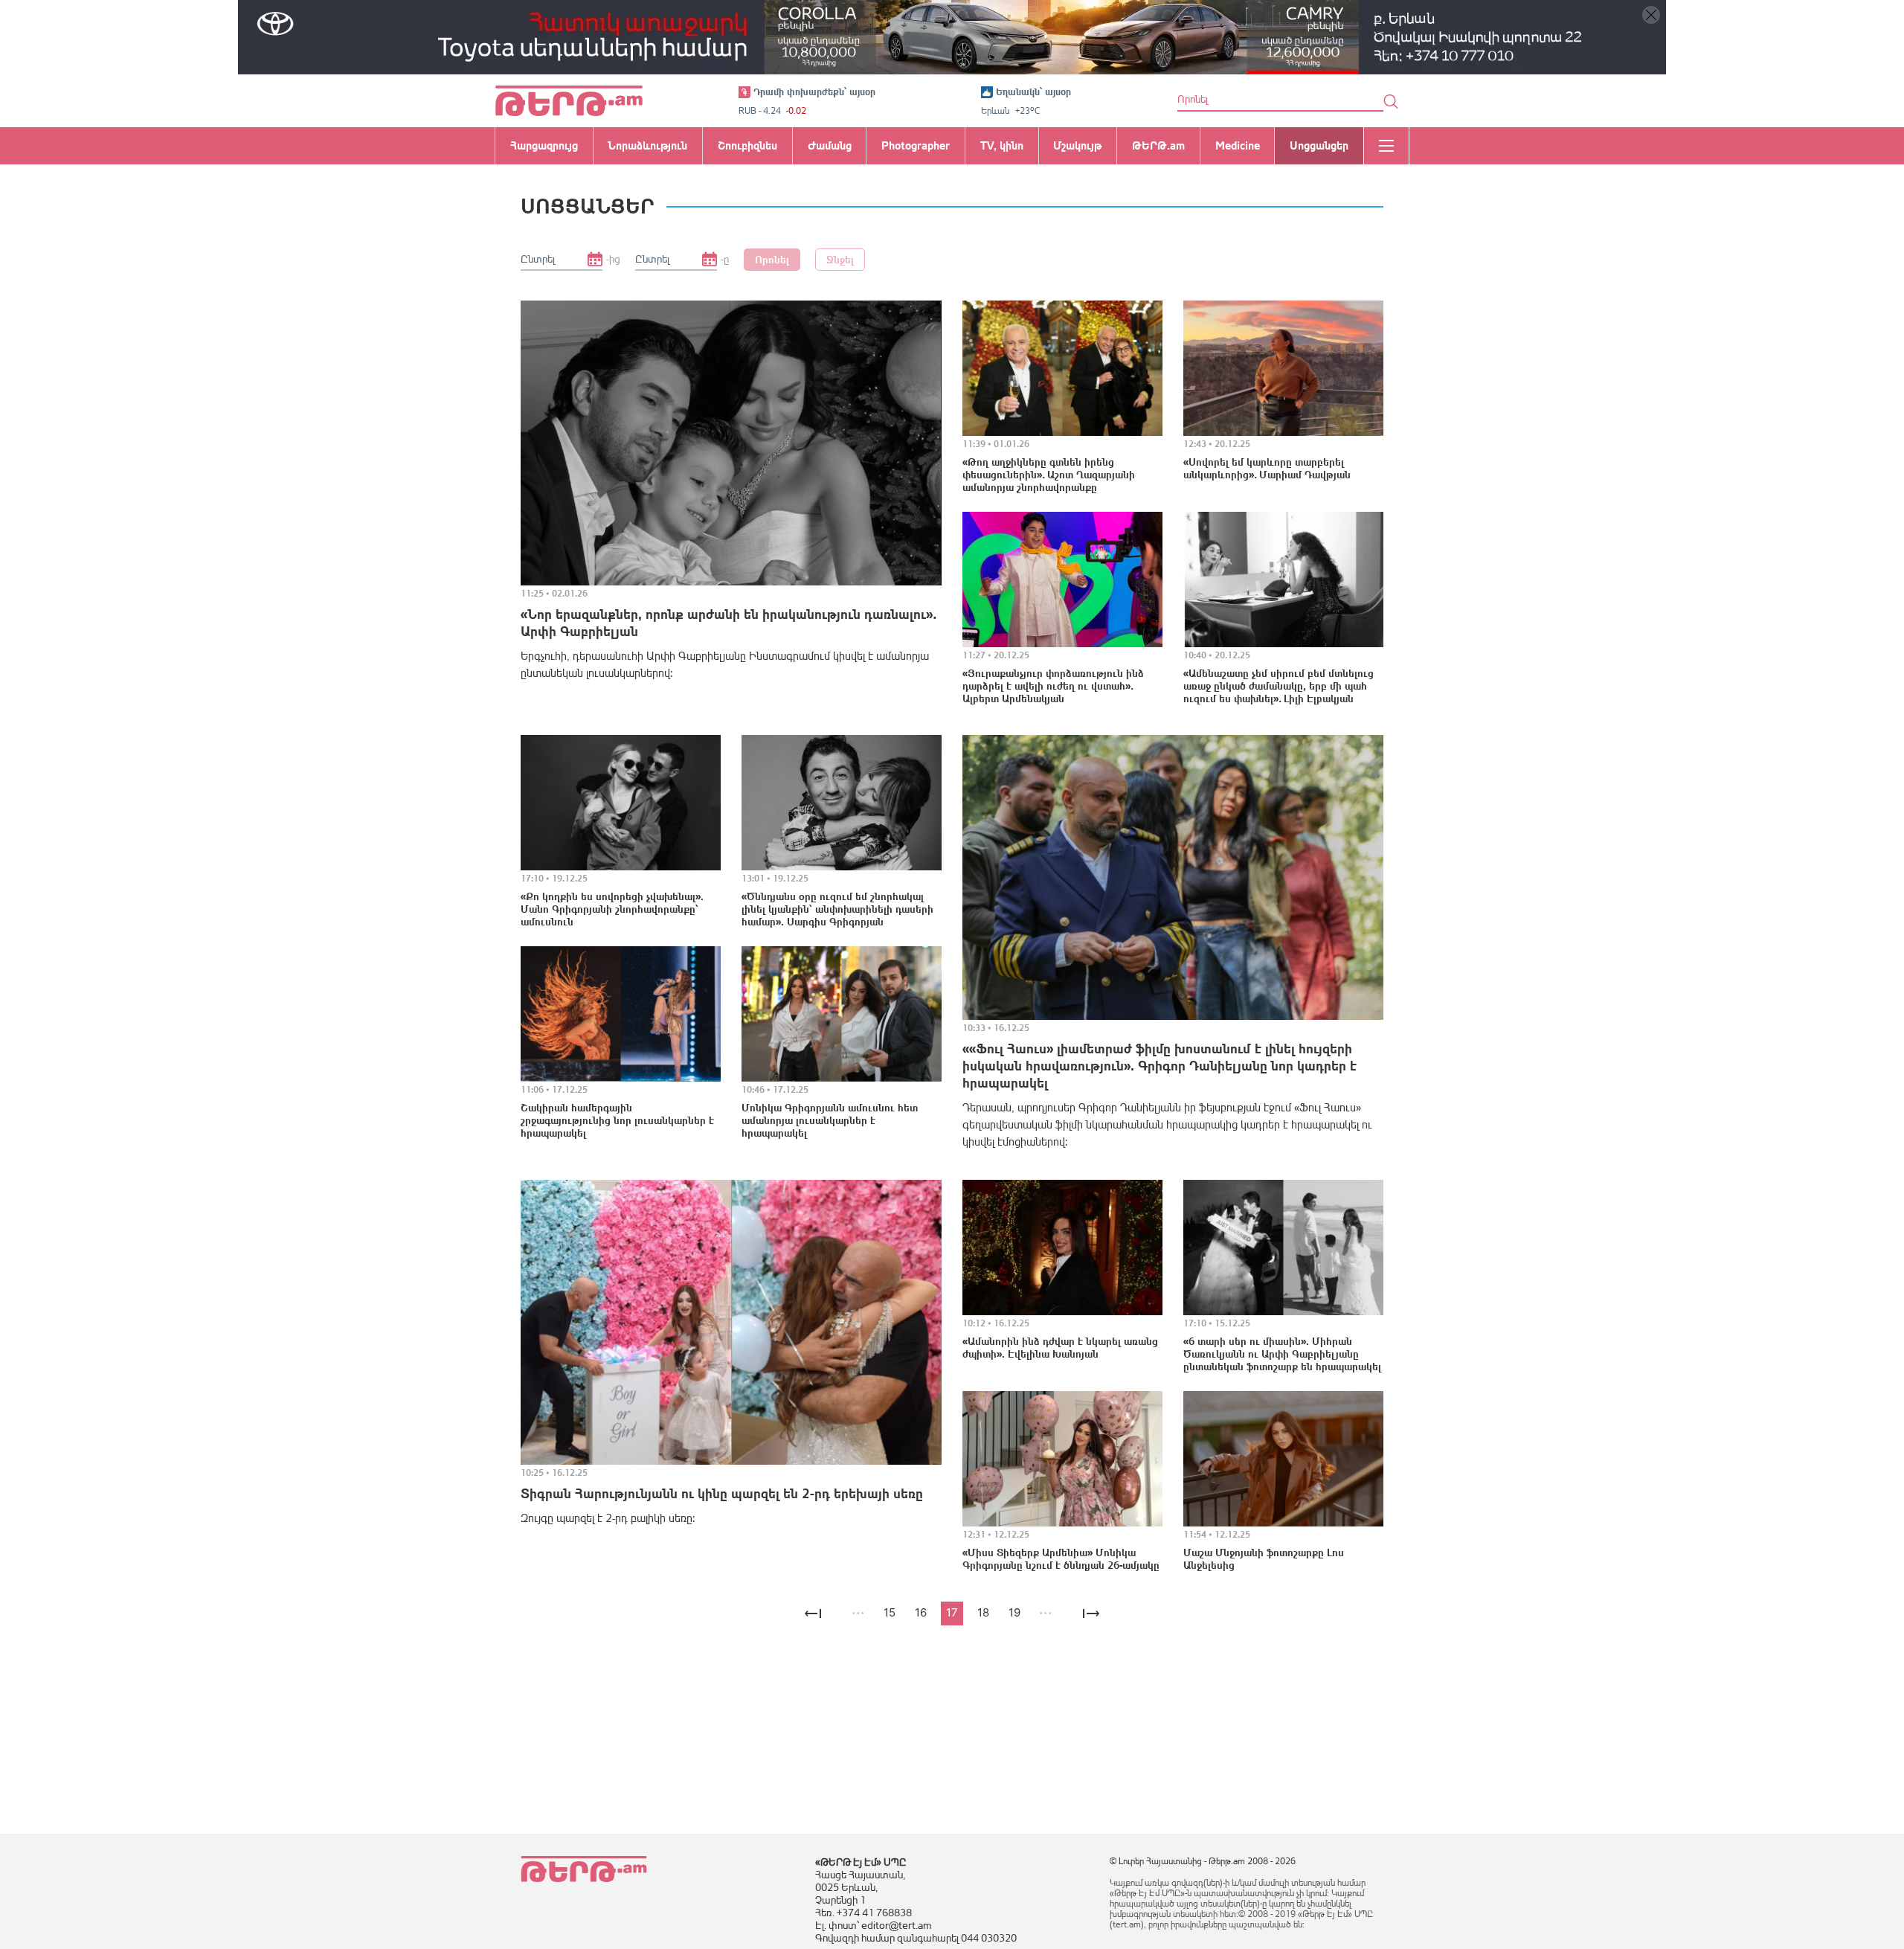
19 (1014, 1612)
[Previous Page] (813, 1614)
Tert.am (569, 101)
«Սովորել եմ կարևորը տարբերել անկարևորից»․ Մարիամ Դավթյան (1267, 468)
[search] (1391, 101)
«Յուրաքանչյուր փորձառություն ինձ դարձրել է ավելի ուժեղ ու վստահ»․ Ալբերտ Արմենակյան (1053, 686)
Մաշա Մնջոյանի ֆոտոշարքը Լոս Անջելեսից (1264, 1559)
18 (983, 1612)
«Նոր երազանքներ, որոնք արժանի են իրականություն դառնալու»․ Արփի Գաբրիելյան (728, 623)
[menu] (1386, 146)
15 (890, 1612)
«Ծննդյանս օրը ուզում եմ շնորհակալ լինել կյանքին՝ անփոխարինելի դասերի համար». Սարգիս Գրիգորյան (837, 909)
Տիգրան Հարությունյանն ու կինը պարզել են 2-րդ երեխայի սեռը (722, 1493)
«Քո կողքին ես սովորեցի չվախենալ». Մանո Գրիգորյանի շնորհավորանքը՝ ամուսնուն (612, 909)
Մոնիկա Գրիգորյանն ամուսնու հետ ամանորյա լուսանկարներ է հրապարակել (830, 1120)
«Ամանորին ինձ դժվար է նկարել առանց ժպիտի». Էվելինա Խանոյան (1060, 1348)
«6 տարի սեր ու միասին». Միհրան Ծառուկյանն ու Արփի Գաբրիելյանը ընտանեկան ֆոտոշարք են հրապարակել (1282, 1354)
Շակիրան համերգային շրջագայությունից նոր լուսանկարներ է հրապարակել (617, 1120)
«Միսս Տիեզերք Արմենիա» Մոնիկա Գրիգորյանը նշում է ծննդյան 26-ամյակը (1061, 1559)
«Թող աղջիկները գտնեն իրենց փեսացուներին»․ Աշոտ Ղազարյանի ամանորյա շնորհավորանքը (1049, 475)
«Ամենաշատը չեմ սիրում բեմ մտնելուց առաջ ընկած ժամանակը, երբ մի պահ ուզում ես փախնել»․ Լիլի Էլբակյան (1279, 686)
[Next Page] (1091, 1614)
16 (921, 1612)
